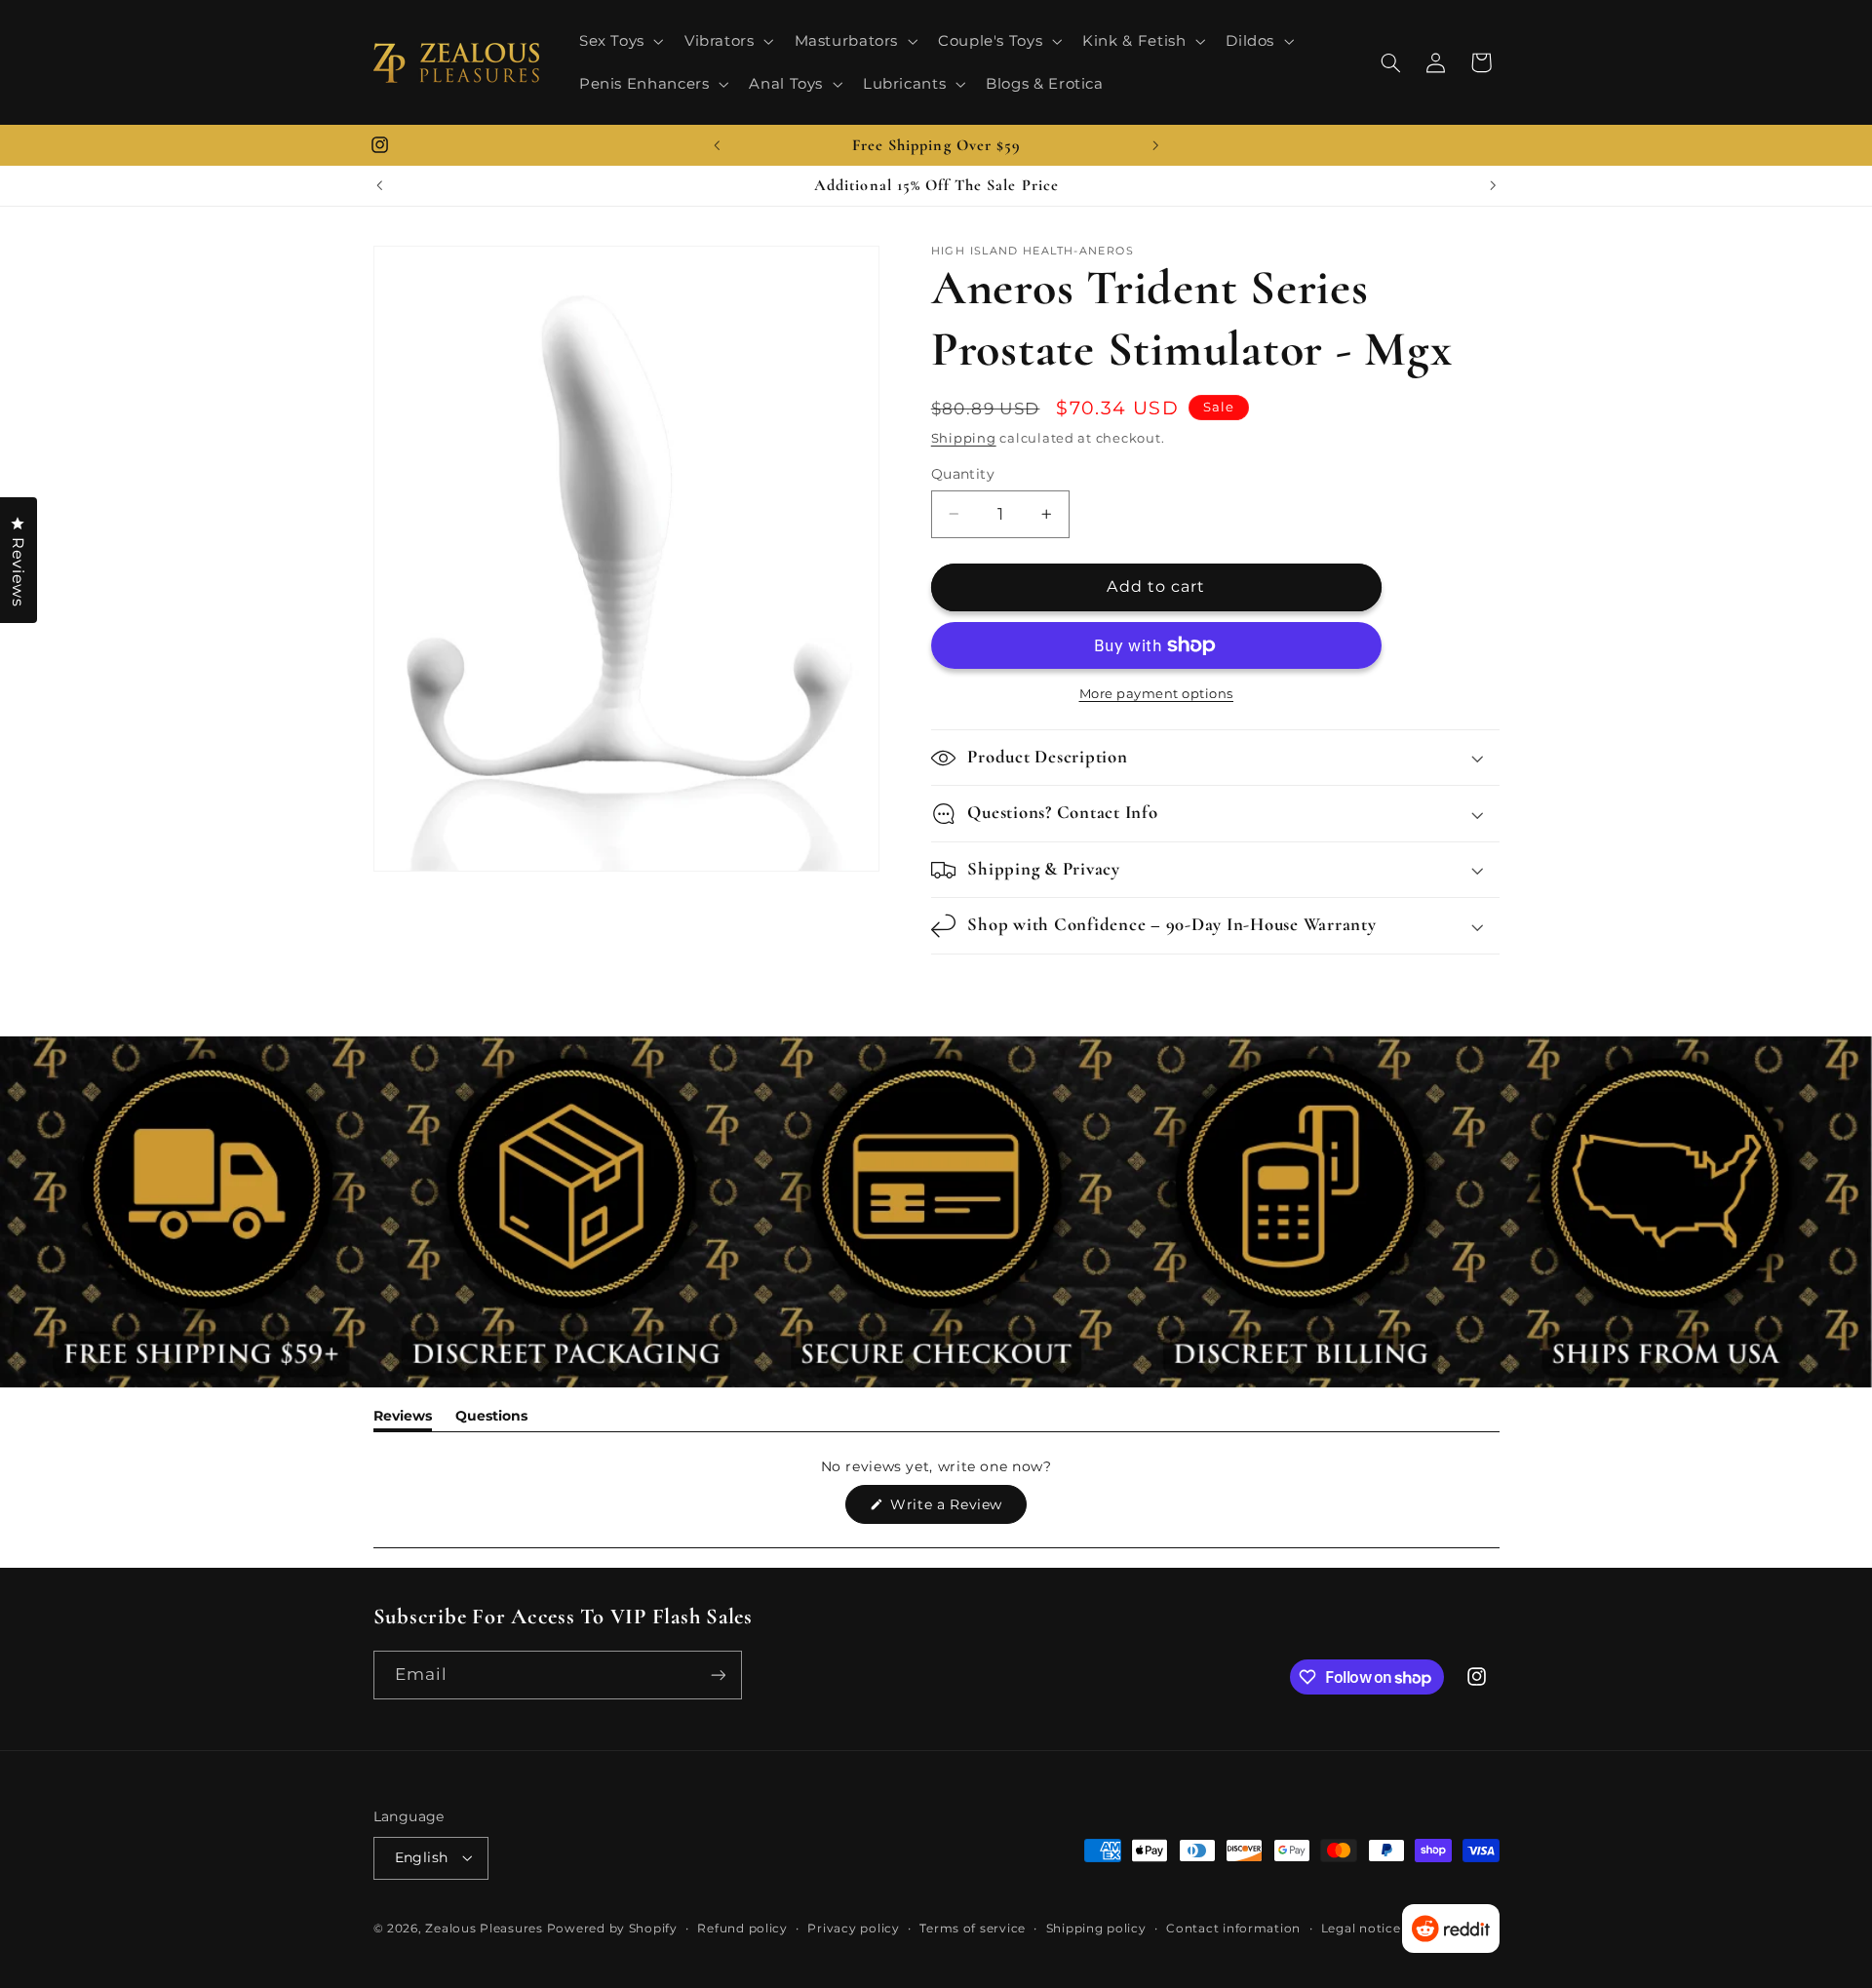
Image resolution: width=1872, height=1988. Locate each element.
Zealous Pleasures (486, 1929)
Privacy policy (853, 1929)
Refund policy (742, 1929)
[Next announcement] (1155, 145)
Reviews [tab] (403, 1419)
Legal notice (1361, 1929)
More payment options (1157, 694)
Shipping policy (1096, 1929)
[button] (619, 41)
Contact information (1233, 1929)
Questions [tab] (491, 1419)
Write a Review (956, 1509)
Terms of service (973, 1929)
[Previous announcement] (717, 145)
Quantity (963, 474)
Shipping (964, 438)
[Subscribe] (718, 1675)
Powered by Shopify (612, 1929)
